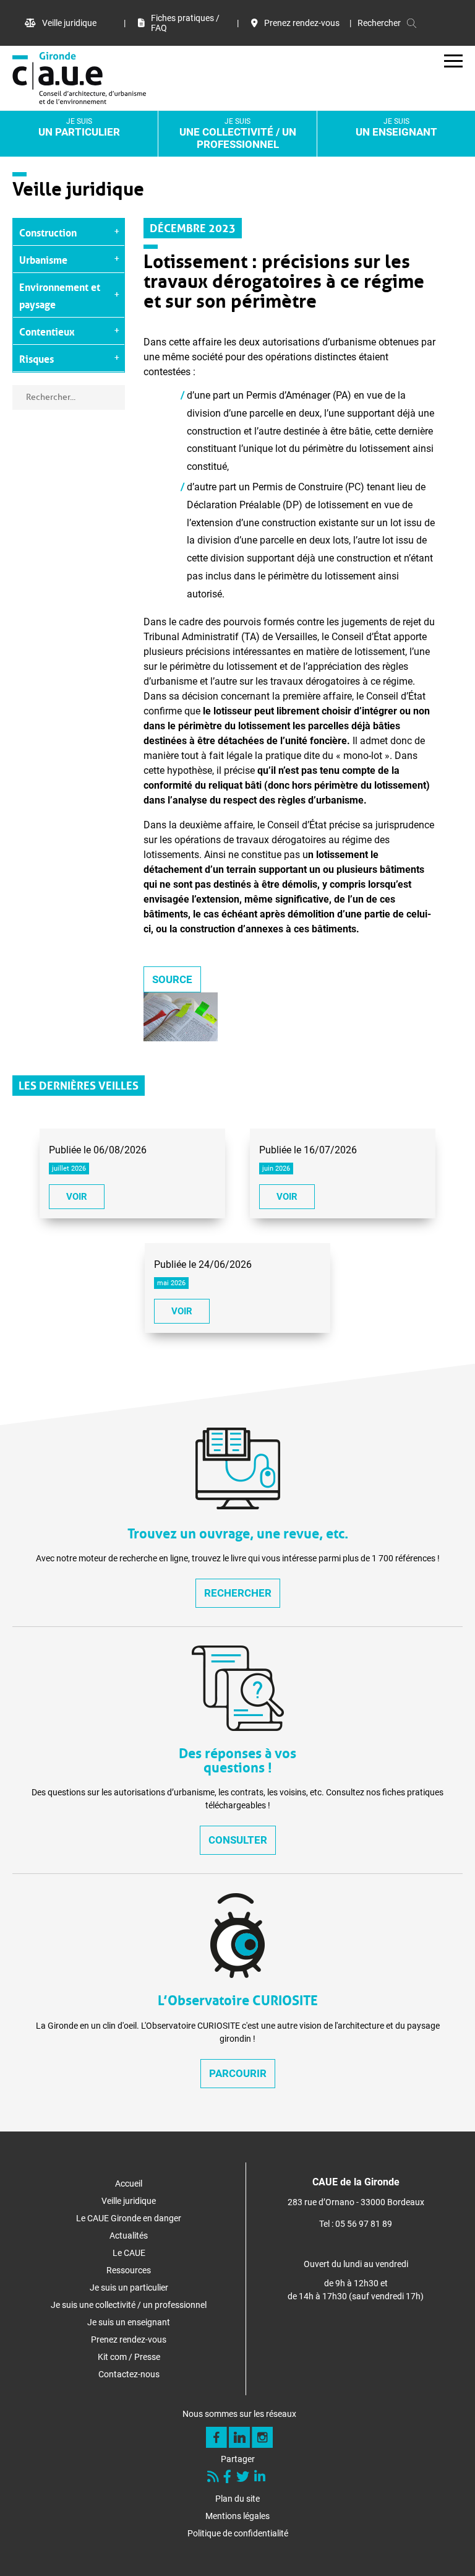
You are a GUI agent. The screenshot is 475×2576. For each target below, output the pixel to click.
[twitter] (244, 2478)
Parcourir (238, 2073)
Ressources (129, 2270)
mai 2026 (171, 1283)
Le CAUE (129, 2253)
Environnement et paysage (60, 295)
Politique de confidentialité (238, 2533)
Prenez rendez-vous (302, 23)
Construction (48, 232)
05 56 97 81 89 (364, 2224)
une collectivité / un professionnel (238, 134)
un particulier (79, 128)
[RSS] (214, 2478)
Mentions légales (237, 2516)
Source (172, 979)
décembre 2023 (193, 227)
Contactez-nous (129, 2374)
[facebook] (229, 2478)
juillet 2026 (69, 1169)
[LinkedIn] (261, 2478)
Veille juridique (69, 23)
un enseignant (396, 128)
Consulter (238, 1840)
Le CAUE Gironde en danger (129, 2218)
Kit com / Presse (129, 2357)
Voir (77, 1197)
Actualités (129, 2236)
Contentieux (47, 331)
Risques (36, 358)
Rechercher (238, 1593)
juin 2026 (276, 1169)
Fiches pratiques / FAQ (185, 23)
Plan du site (237, 2499)
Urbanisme (43, 259)
